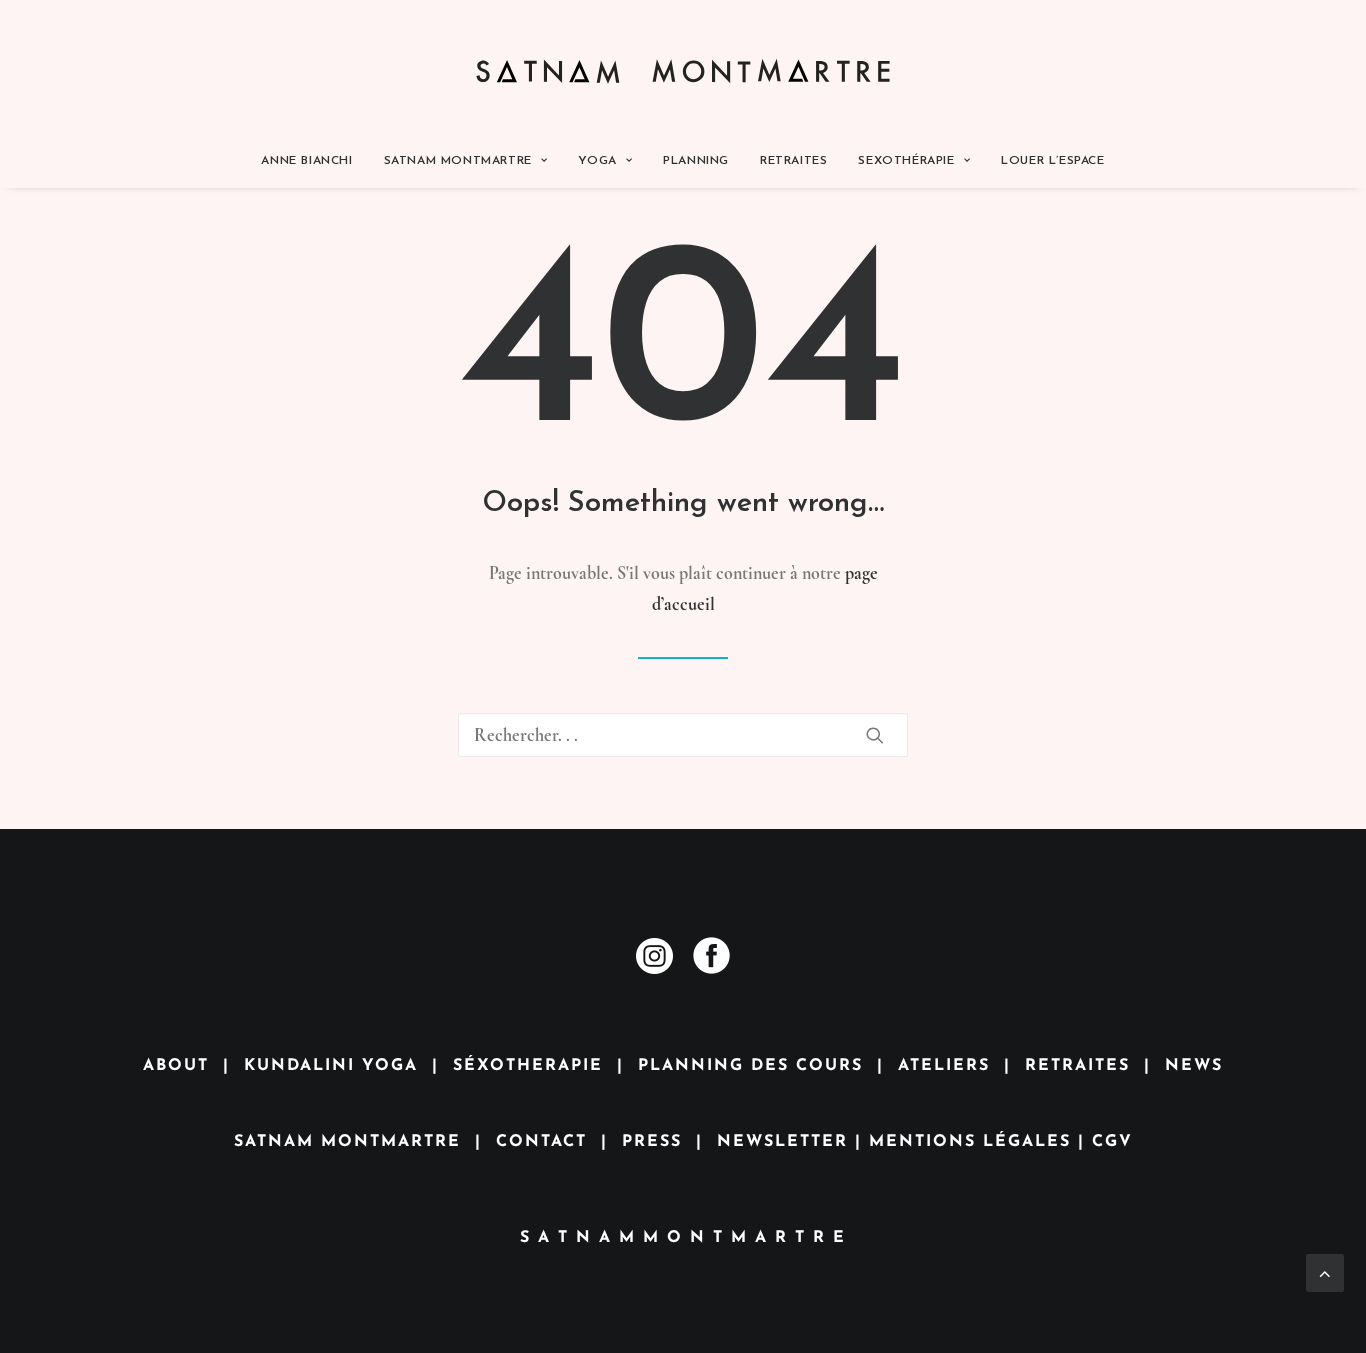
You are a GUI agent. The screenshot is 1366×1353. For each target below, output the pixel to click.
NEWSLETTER (782, 1142)
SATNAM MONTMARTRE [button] (458, 161)
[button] (875, 735)
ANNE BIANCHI (306, 161)
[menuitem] (313, 161)
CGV (1112, 1142)
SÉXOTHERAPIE (528, 1066)
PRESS (652, 1142)
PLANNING (696, 161)
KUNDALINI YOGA (331, 1066)
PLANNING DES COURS (750, 1066)
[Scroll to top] (1325, 1270)
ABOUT (176, 1066)
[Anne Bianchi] (683, 67)
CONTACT (541, 1142)
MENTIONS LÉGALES (970, 1142)
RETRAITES (793, 161)
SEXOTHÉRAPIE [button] (906, 161)
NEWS (1194, 1066)
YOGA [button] (597, 161)
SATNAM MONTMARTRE (347, 1142)
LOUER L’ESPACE (1052, 161)
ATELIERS (944, 1066)
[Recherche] (683, 735)
